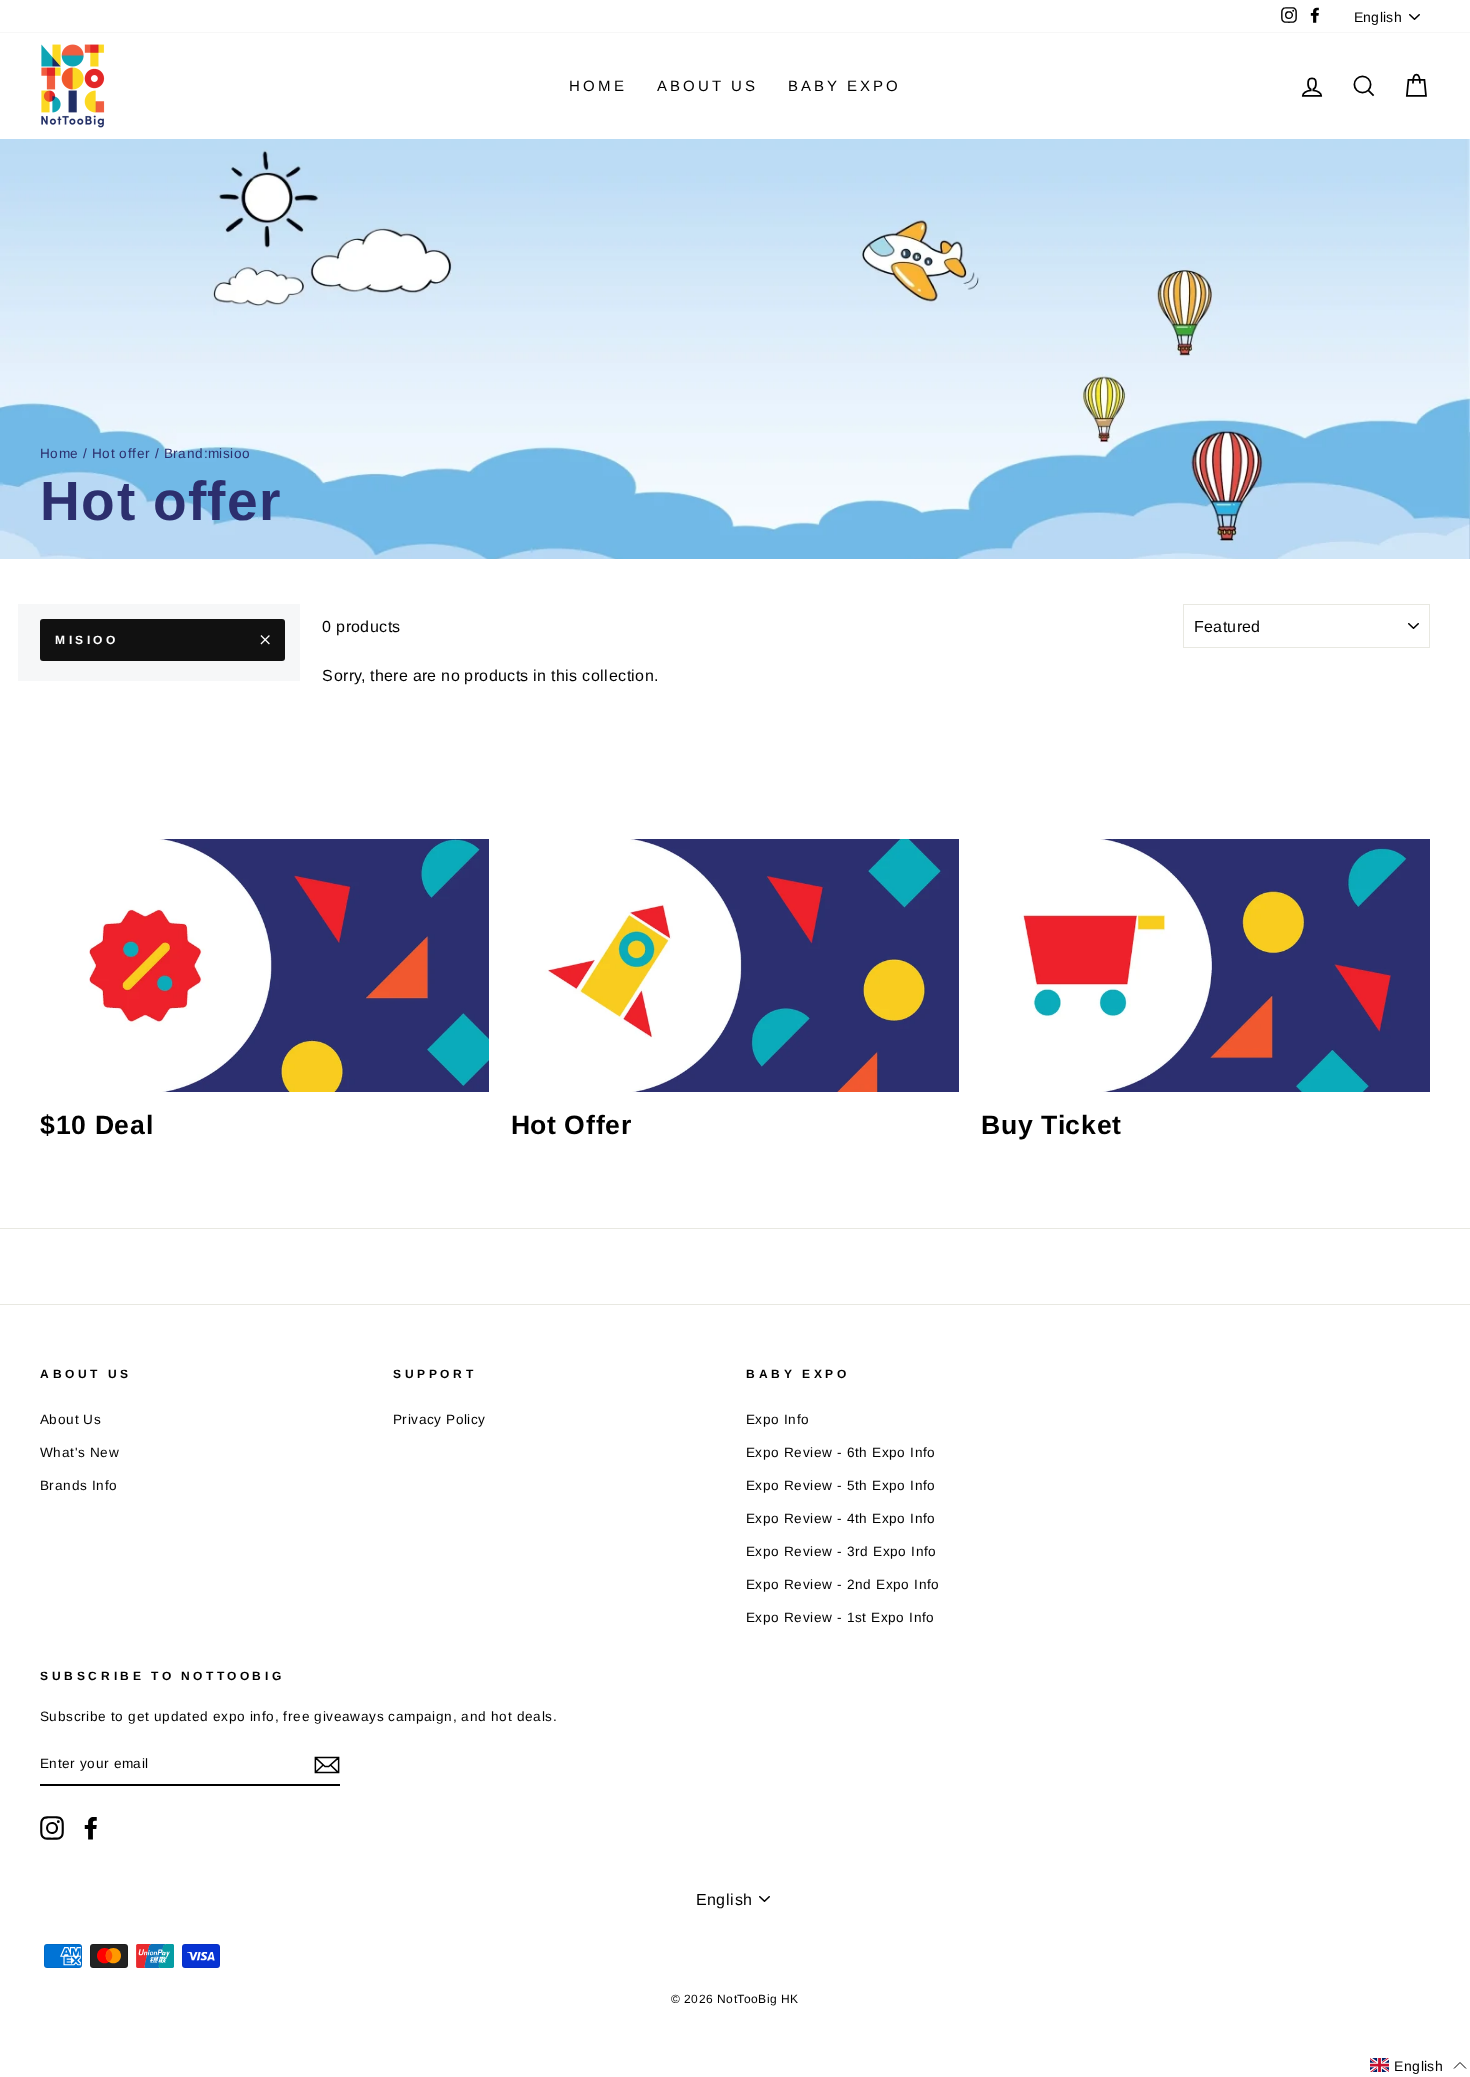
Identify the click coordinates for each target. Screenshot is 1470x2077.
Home (598, 85)
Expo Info (778, 1419)
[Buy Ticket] (1205, 965)
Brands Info (78, 1485)
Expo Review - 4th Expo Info (841, 1518)
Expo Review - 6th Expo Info (841, 1452)
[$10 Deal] (264, 965)
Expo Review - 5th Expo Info (841, 1485)
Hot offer (121, 453)
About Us (707, 85)
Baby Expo (844, 85)
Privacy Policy (439, 1419)
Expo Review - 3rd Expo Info (841, 1551)
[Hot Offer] (735, 965)
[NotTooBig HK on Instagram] (52, 1828)
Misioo (87, 640)
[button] (1418, 2065)
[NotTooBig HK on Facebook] (91, 1828)
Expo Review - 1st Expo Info (840, 1617)
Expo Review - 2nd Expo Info (843, 1584)
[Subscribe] (327, 1765)
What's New (79, 1452)
